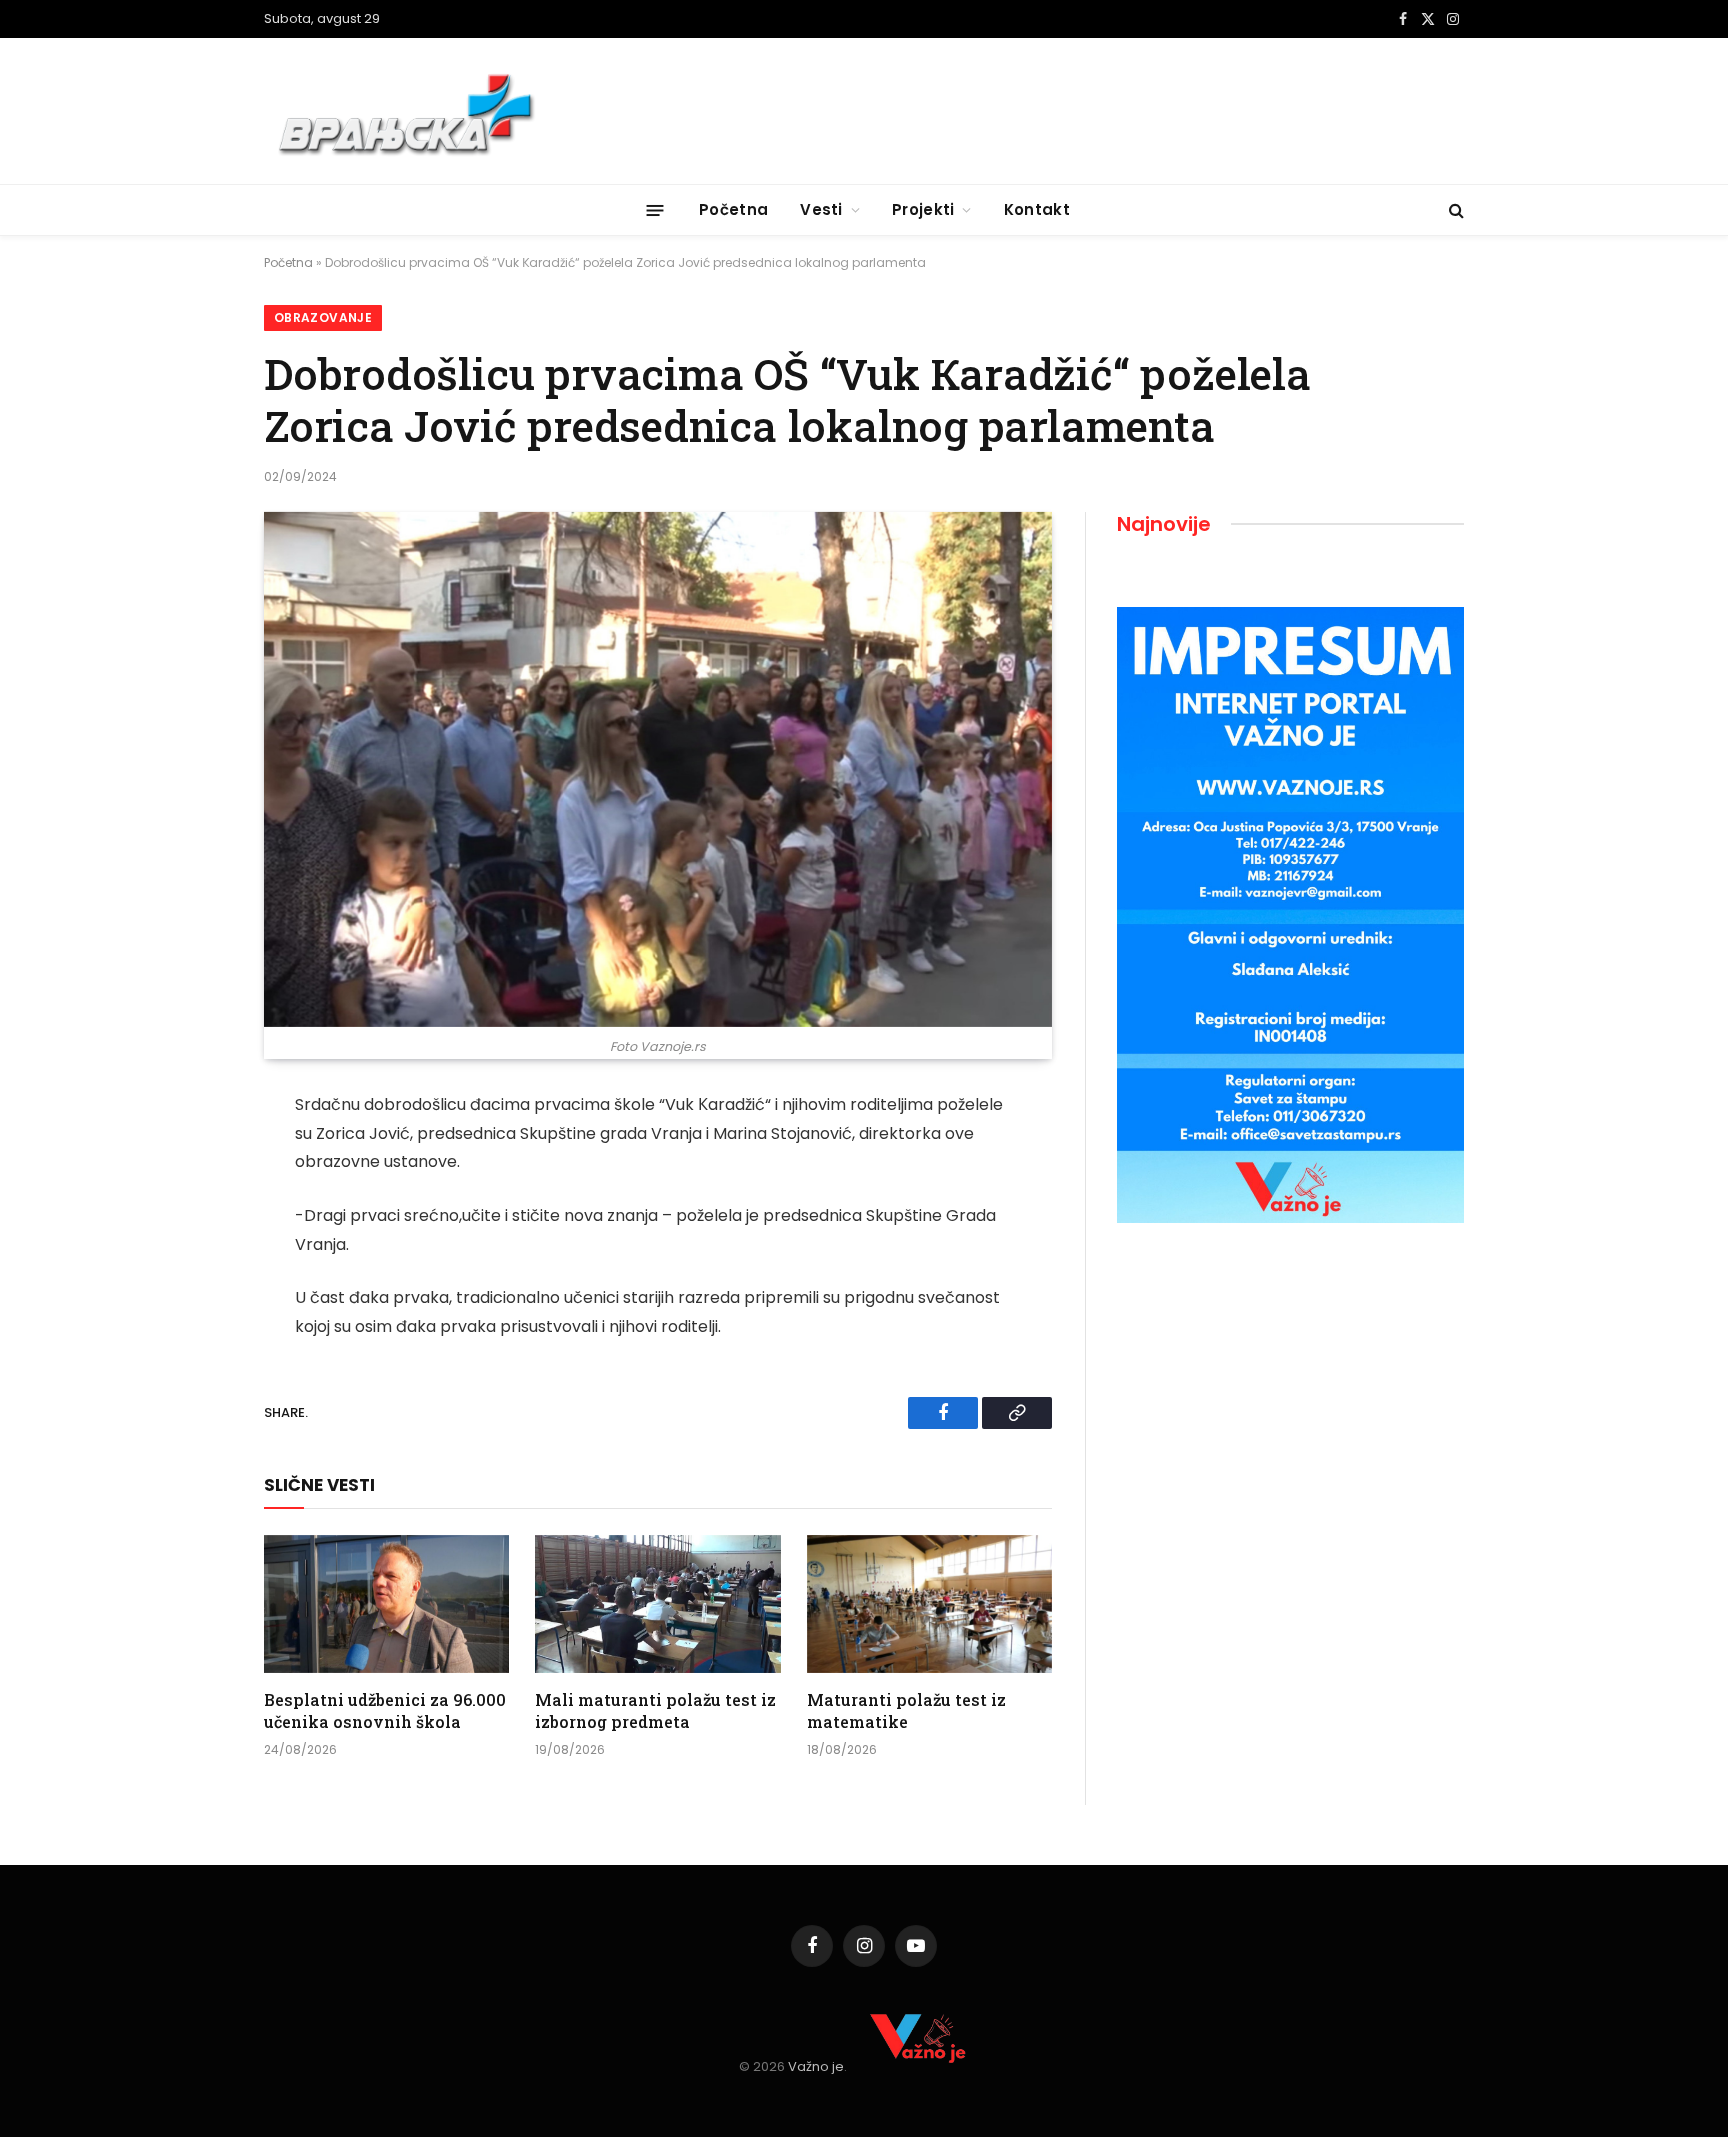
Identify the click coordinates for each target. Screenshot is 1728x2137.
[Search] (1454, 210)
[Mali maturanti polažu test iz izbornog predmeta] (657, 1604)
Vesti (821, 209)
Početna (733, 209)
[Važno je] (409, 111)
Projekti (923, 209)
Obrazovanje (323, 317)
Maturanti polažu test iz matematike (906, 1710)
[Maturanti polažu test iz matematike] (929, 1604)
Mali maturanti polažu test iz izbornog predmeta (655, 1710)
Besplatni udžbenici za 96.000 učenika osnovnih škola (385, 1710)
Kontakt (1037, 209)
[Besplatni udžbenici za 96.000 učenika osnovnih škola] (386, 1604)
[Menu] (655, 209)
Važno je (816, 2066)
